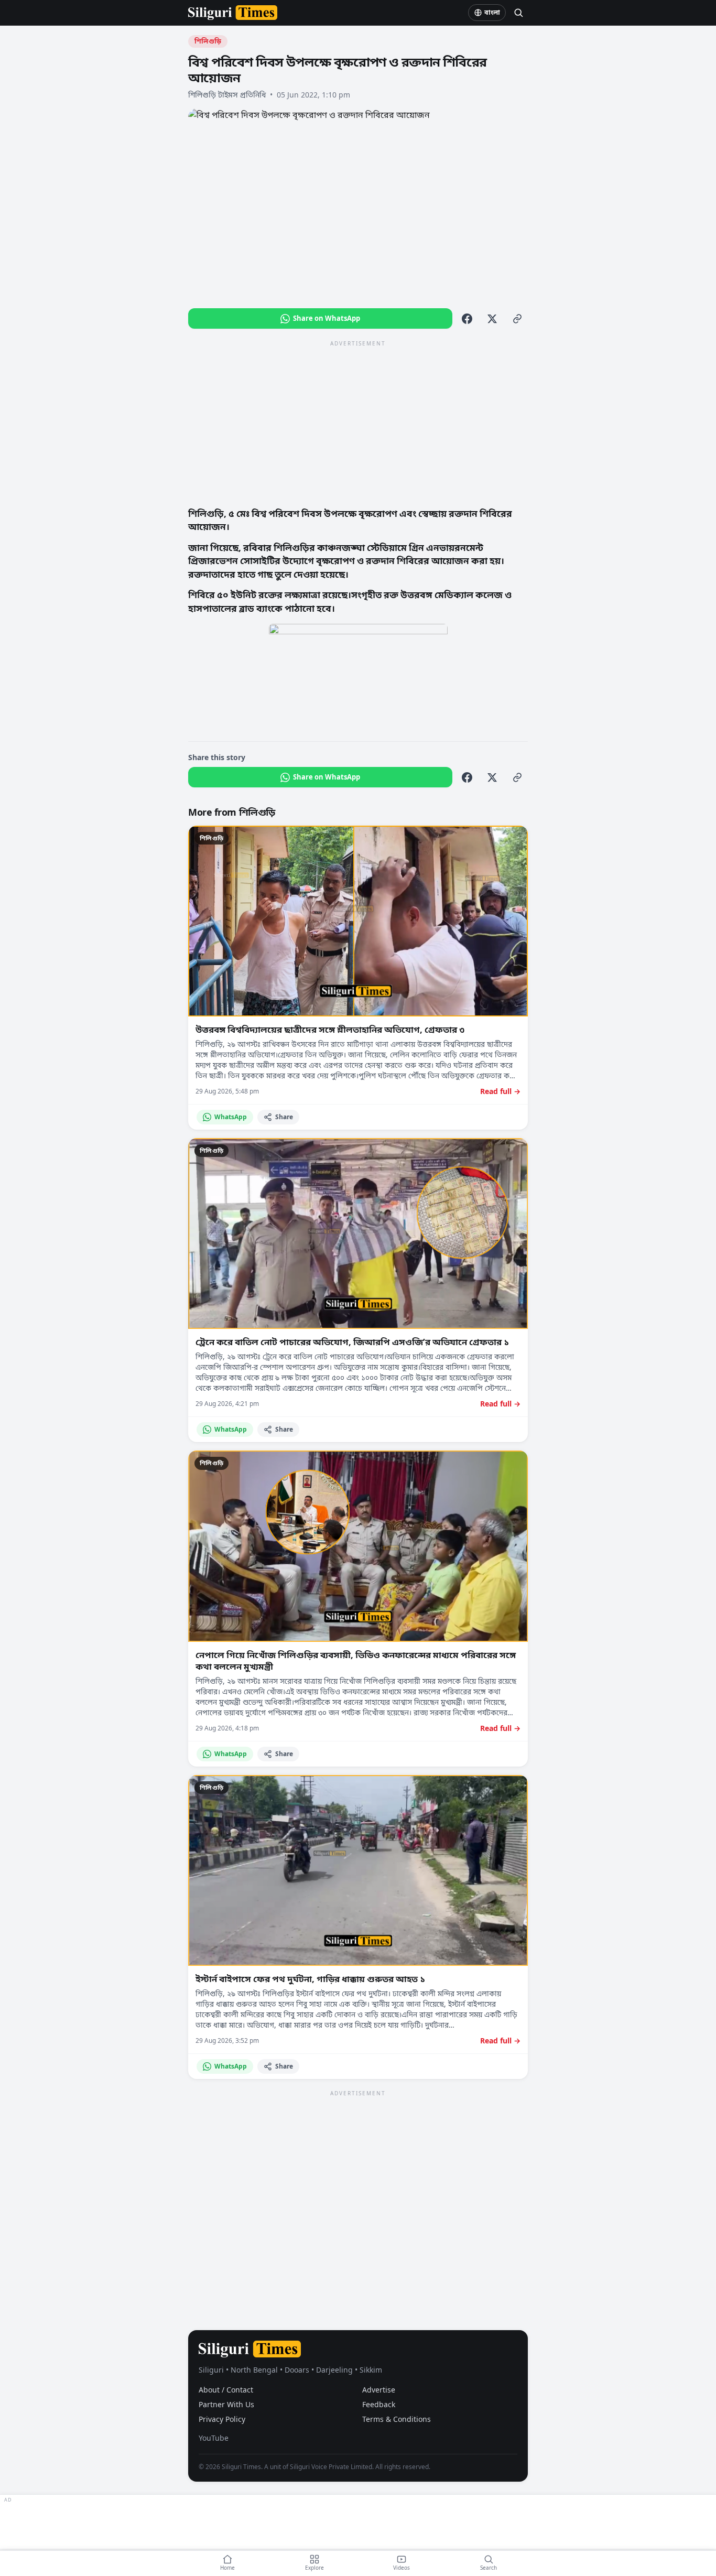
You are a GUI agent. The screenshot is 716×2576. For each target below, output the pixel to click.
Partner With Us (226, 2404)
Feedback (379, 2404)
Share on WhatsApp (327, 318)
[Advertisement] (358, 423)
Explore (314, 2568)
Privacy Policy (222, 2419)
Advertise (379, 2390)
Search (489, 2568)
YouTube (214, 2438)
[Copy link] (517, 319)
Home (227, 2568)
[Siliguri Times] (233, 13)
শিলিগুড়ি (208, 41)
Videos (402, 2568)
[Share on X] (492, 319)
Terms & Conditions (397, 2419)
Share (284, 1117)
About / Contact (226, 2390)
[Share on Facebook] (467, 319)
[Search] (518, 13)
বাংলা (492, 12)
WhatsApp (231, 1117)
